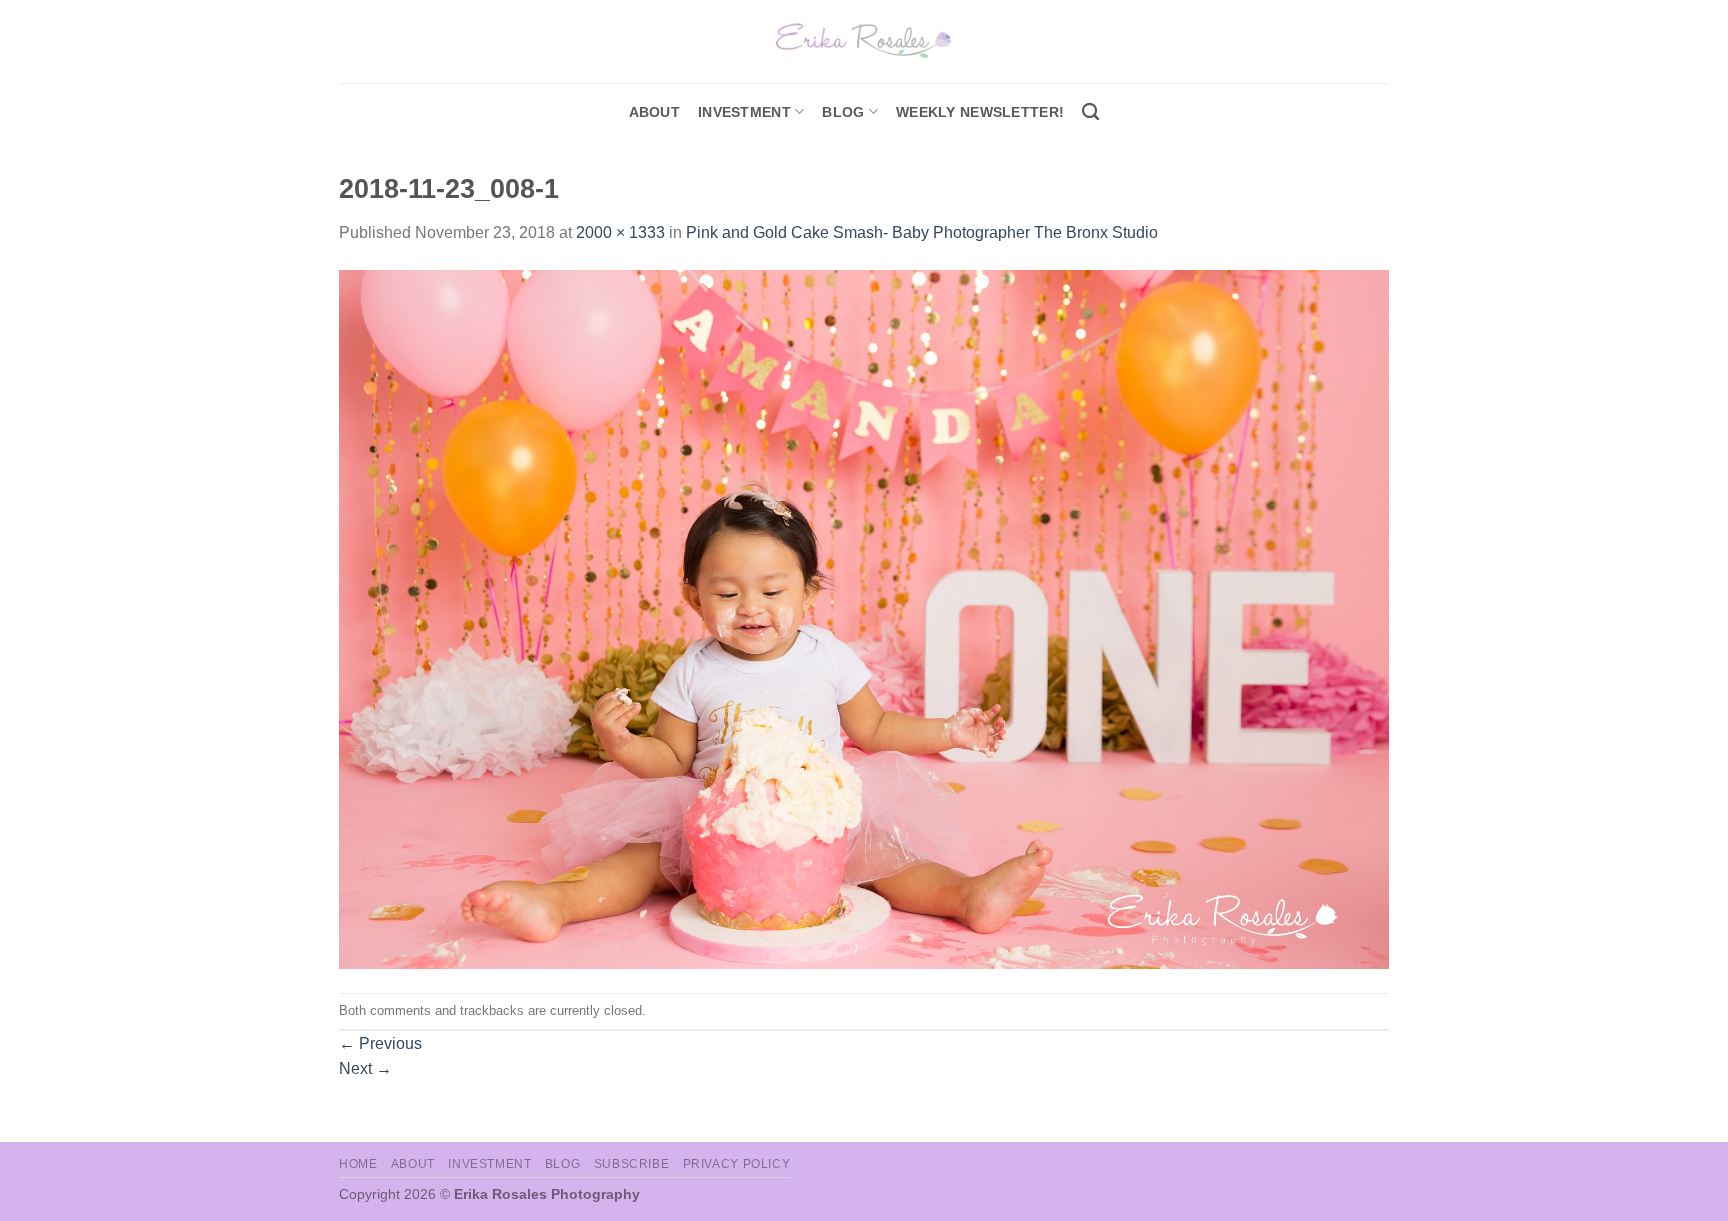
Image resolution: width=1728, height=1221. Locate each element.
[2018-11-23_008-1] (864, 618)
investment (744, 112)
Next (365, 1068)
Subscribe (632, 1164)
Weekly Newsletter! (980, 112)
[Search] (1090, 112)
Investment (489, 1164)
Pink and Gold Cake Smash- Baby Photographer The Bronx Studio (922, 232)
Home (358, 1164)
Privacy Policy (737, 1164)
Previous (380, 1043)
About (654, 112)
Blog (843, 112)
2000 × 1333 (620, 232)
